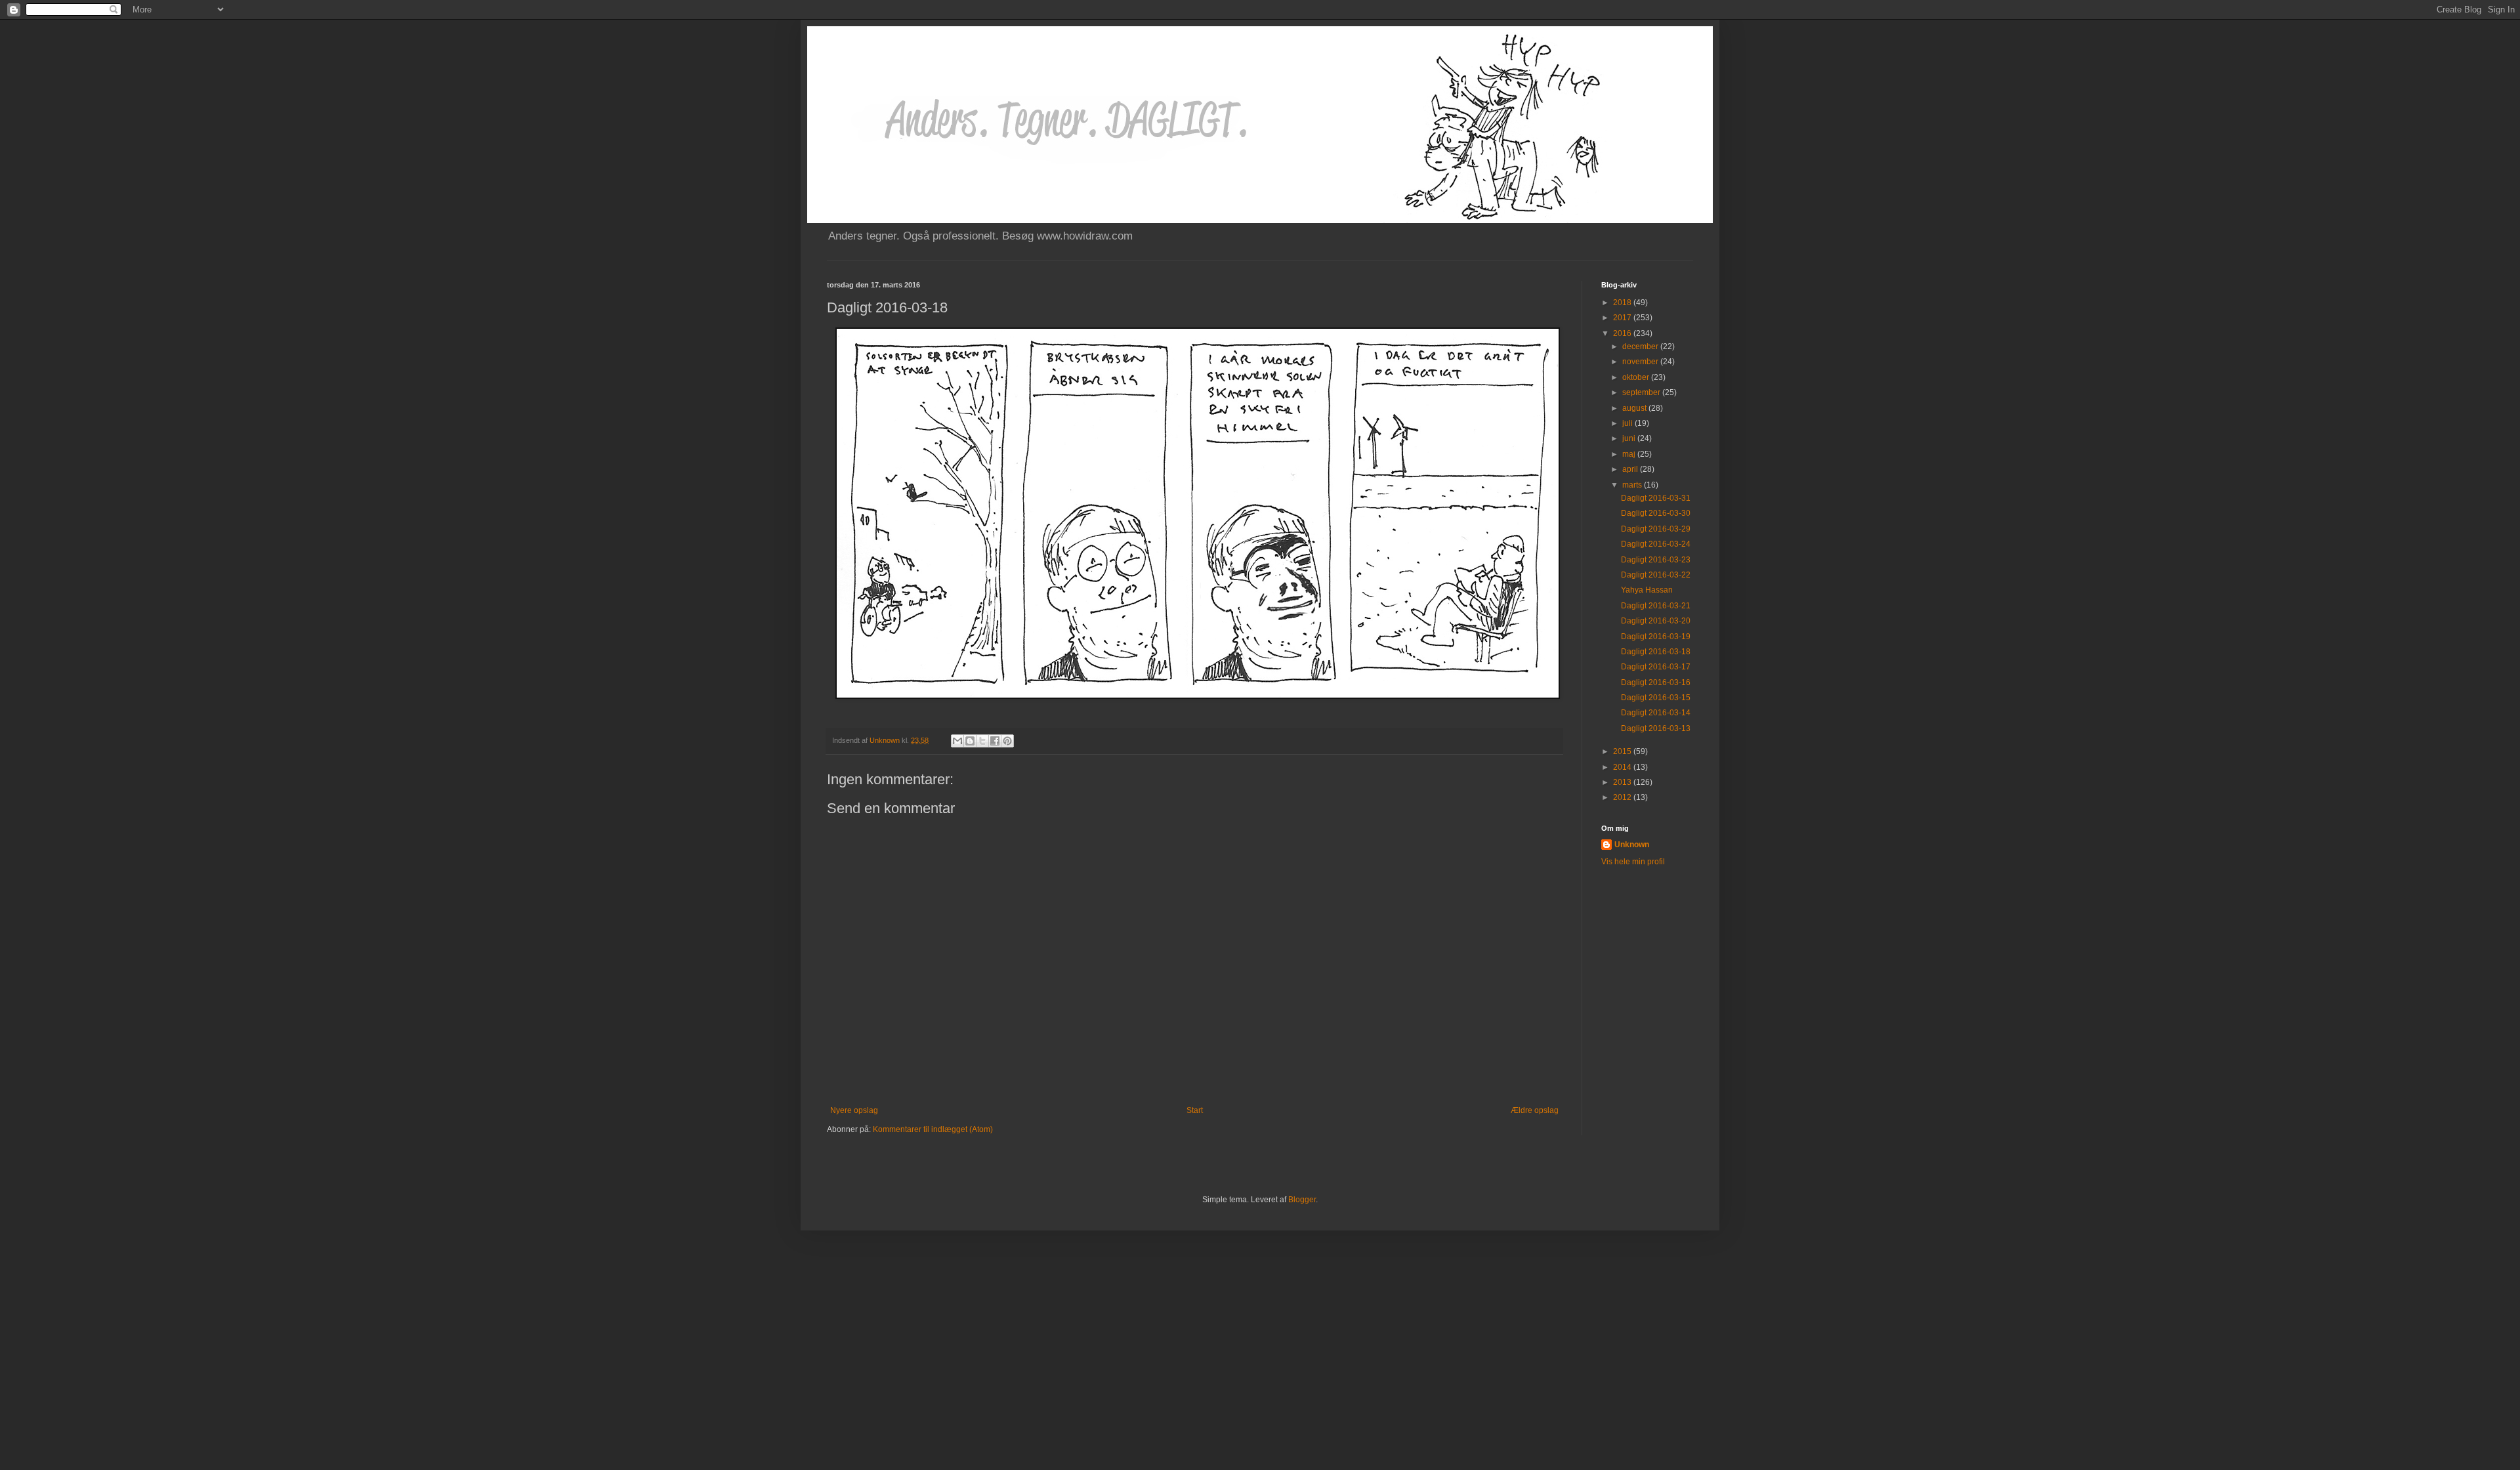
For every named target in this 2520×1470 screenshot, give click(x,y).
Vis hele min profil (1633, 862)
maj (1630, 454)
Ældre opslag (1535, 1110)
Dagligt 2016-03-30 (1656, 513)
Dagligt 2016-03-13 (1656, 728)
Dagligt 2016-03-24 (1656, 544)
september (1642, 392)
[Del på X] (982, 741)
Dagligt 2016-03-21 (1656, 606)
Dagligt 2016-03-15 (1656, 698)
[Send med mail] (957, 741)
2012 (1623, 797)
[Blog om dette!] (970, 741)
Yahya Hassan (1647, 590)
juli (1628, 423)
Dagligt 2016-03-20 (1656, 621)
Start (1195, 1110)
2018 (1623, 303)
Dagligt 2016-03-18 (1656, 652)
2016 (1623, 333)
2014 (1623, 767)
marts (1633, 485)
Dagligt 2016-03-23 (1656, 560)
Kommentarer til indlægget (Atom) (933, 1129)
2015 (1623, 751)
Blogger (1302, 1200)
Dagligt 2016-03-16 (1656, 682)
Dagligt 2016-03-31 (1656, 498)
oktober (1637, 377)
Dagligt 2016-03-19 (1656, 637)
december (1641, 346)
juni (1630, 438)
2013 (1623, 782)
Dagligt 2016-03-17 (1656, 667)
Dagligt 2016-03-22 (1656, 575)
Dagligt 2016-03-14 (1656, 713)
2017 (1623, 318)
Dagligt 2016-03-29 (1656, 529)
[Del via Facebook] (995, 741)
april (1631, 469)
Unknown (1632, 845)
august (1635, 408)
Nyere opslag (854, 1110)
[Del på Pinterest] (1007, 741)
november (1641, 362)
